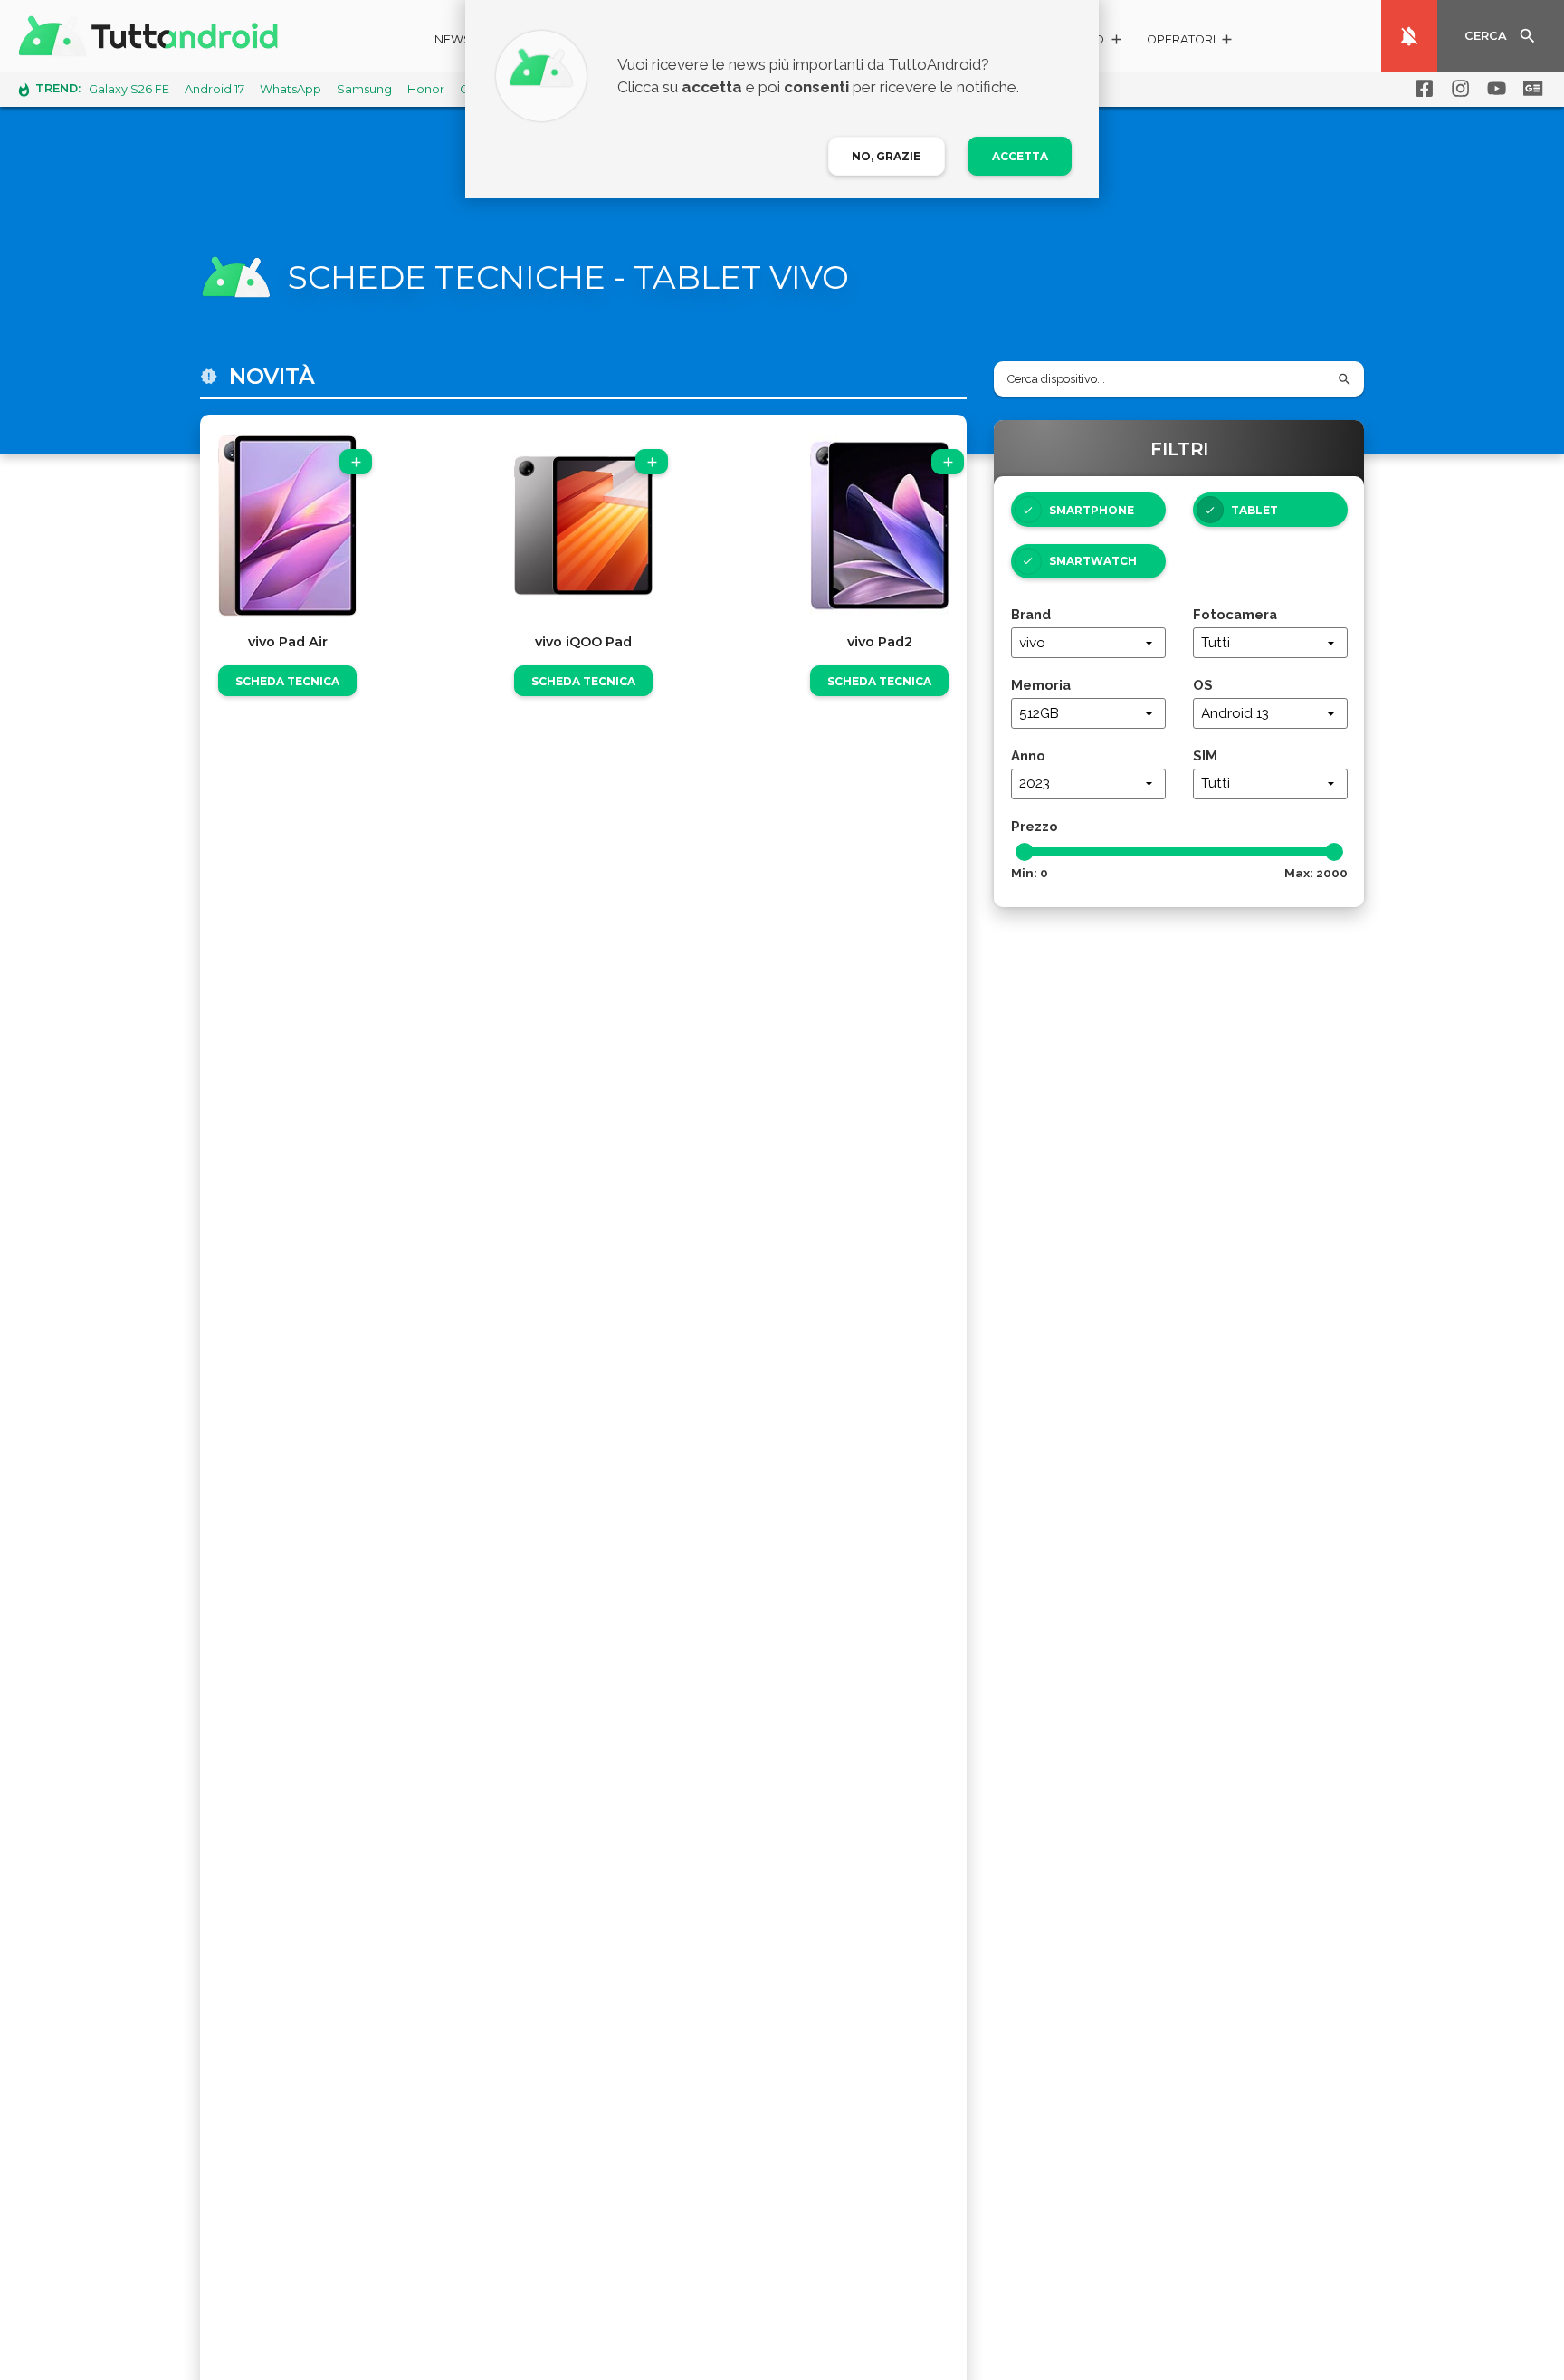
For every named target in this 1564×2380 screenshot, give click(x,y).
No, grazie (886, 156)
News (453, 39)
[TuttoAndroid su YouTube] (1493, 89)
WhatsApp (291, 89)
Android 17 (215, 89)
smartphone (1092, 510)
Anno (1028, 755)
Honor (426, 89)
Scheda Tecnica (287, 681)
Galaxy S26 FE (129, 89)
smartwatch (1093, 561)
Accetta (1020, 156)
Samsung (364, 89)
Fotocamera (1235, 614)
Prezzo (1035, 826)
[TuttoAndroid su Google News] (1530, 89)
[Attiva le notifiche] (1409, 36)
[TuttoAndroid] (152, 36)
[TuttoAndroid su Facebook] (1421, 89)
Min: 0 (1030, 873)
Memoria (1041, 685)
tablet (1254, 510)
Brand (1031, 614)
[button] (1191, 42)
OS (1203, 685)
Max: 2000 (1316, 873)
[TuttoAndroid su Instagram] (1457, 89)
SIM (1205, 755)
